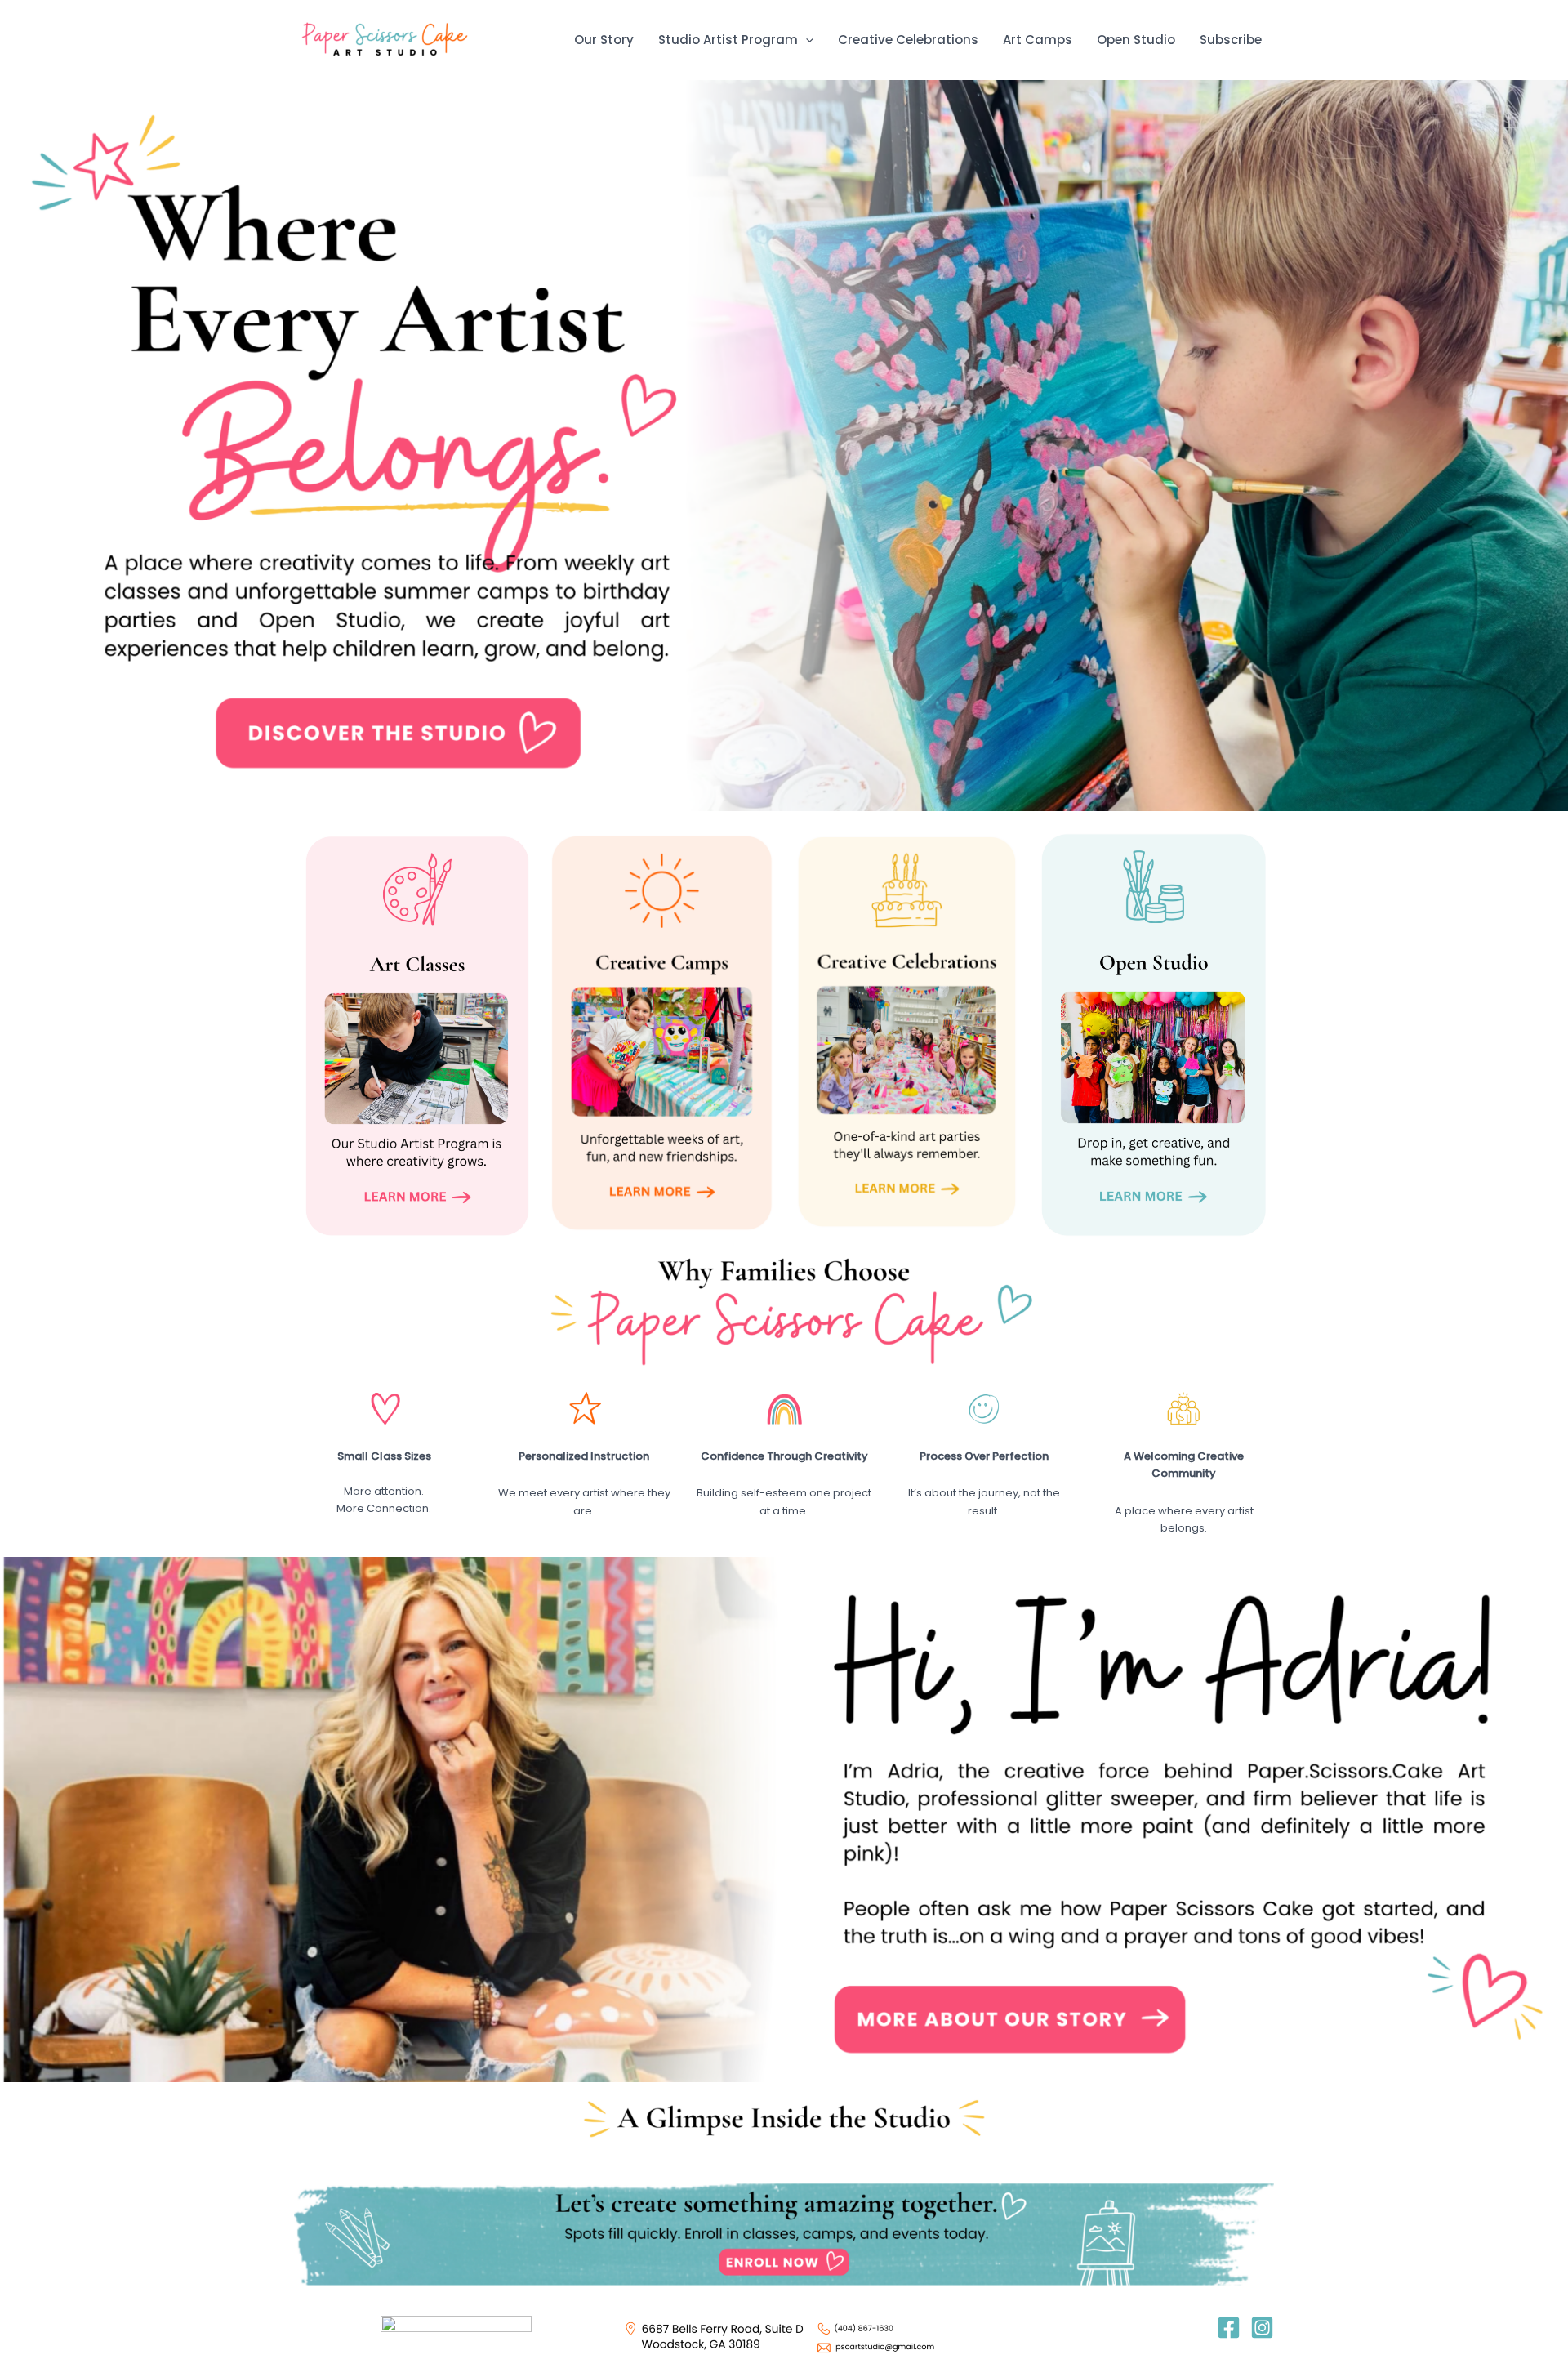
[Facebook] (1229, 2328)
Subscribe (1231, 40)
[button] (806, 40)
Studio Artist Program (728, 40)
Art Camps (1038, 40)
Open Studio (1136, 40)
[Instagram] (1262, 2328)
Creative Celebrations (908, 40)
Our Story (604, 40)
